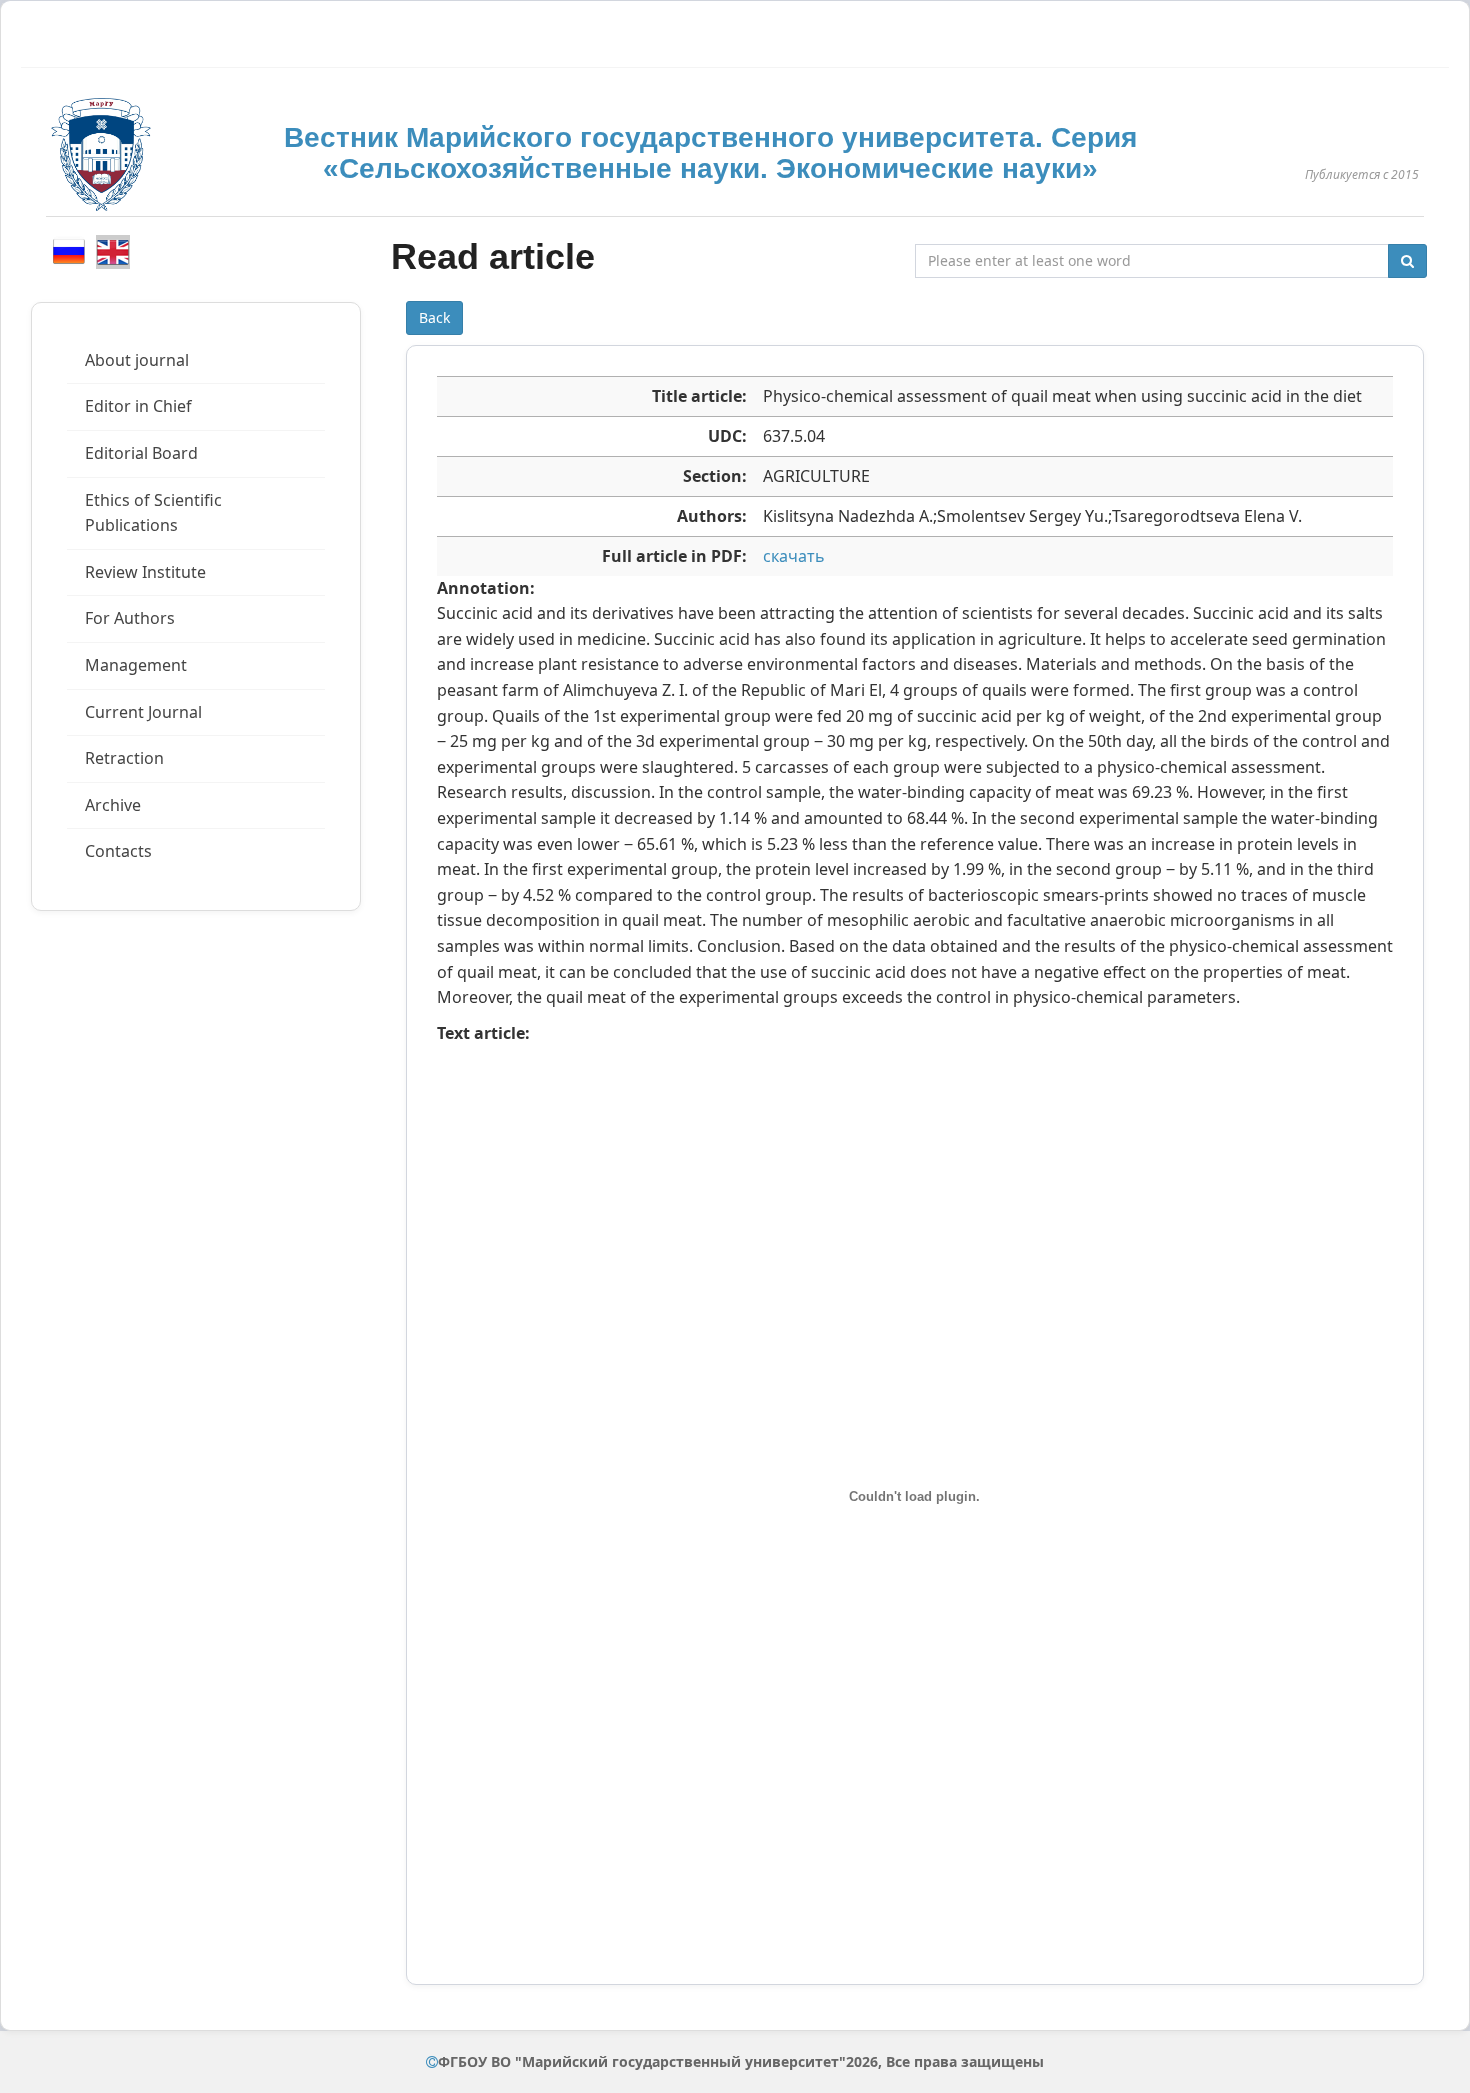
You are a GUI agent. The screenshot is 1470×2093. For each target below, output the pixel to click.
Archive (113, 805)
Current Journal (143, 712)
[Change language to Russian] (69, 251)
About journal (137, 360)
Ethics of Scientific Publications (153, 513)
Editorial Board (141, 453)
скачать (794, 556)
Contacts (118, 851)
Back (434, 317)
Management (136, 665)
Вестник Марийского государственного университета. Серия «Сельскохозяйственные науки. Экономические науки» (710, 153)
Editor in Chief (138, 406)
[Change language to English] (113, 252)
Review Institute (145, 572)
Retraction (124, 758)
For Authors (130, 618)
